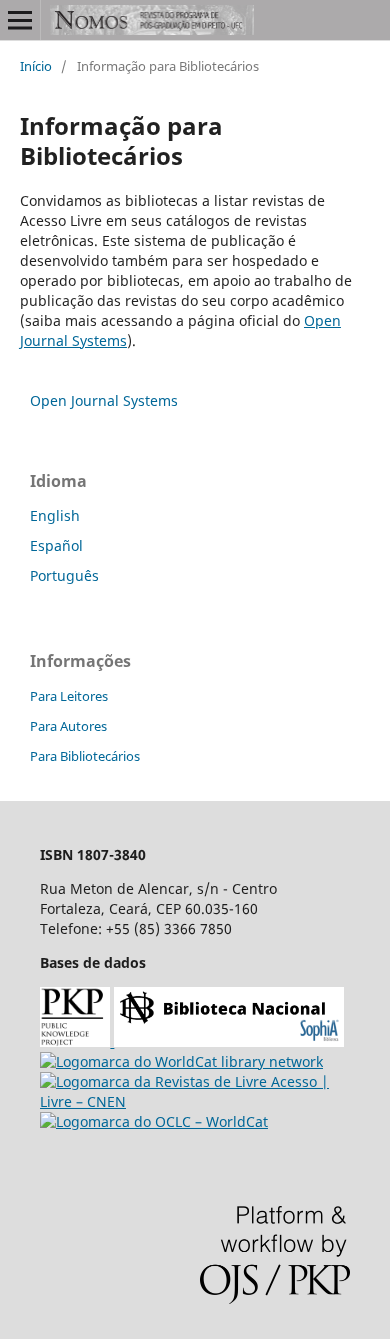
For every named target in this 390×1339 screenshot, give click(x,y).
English (55, 515)
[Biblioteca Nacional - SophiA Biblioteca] (229, 1041)
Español (56, 545)
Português (64, 575)
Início (36, 66)
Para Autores (68, 726)
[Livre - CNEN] (195, 1101)
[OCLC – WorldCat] (154, 1121)
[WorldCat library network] (181, 1061)
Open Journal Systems (104, 400)
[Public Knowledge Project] (77, 1041)
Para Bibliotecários (85, 756)
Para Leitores (69, 696)
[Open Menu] (20, 20)
